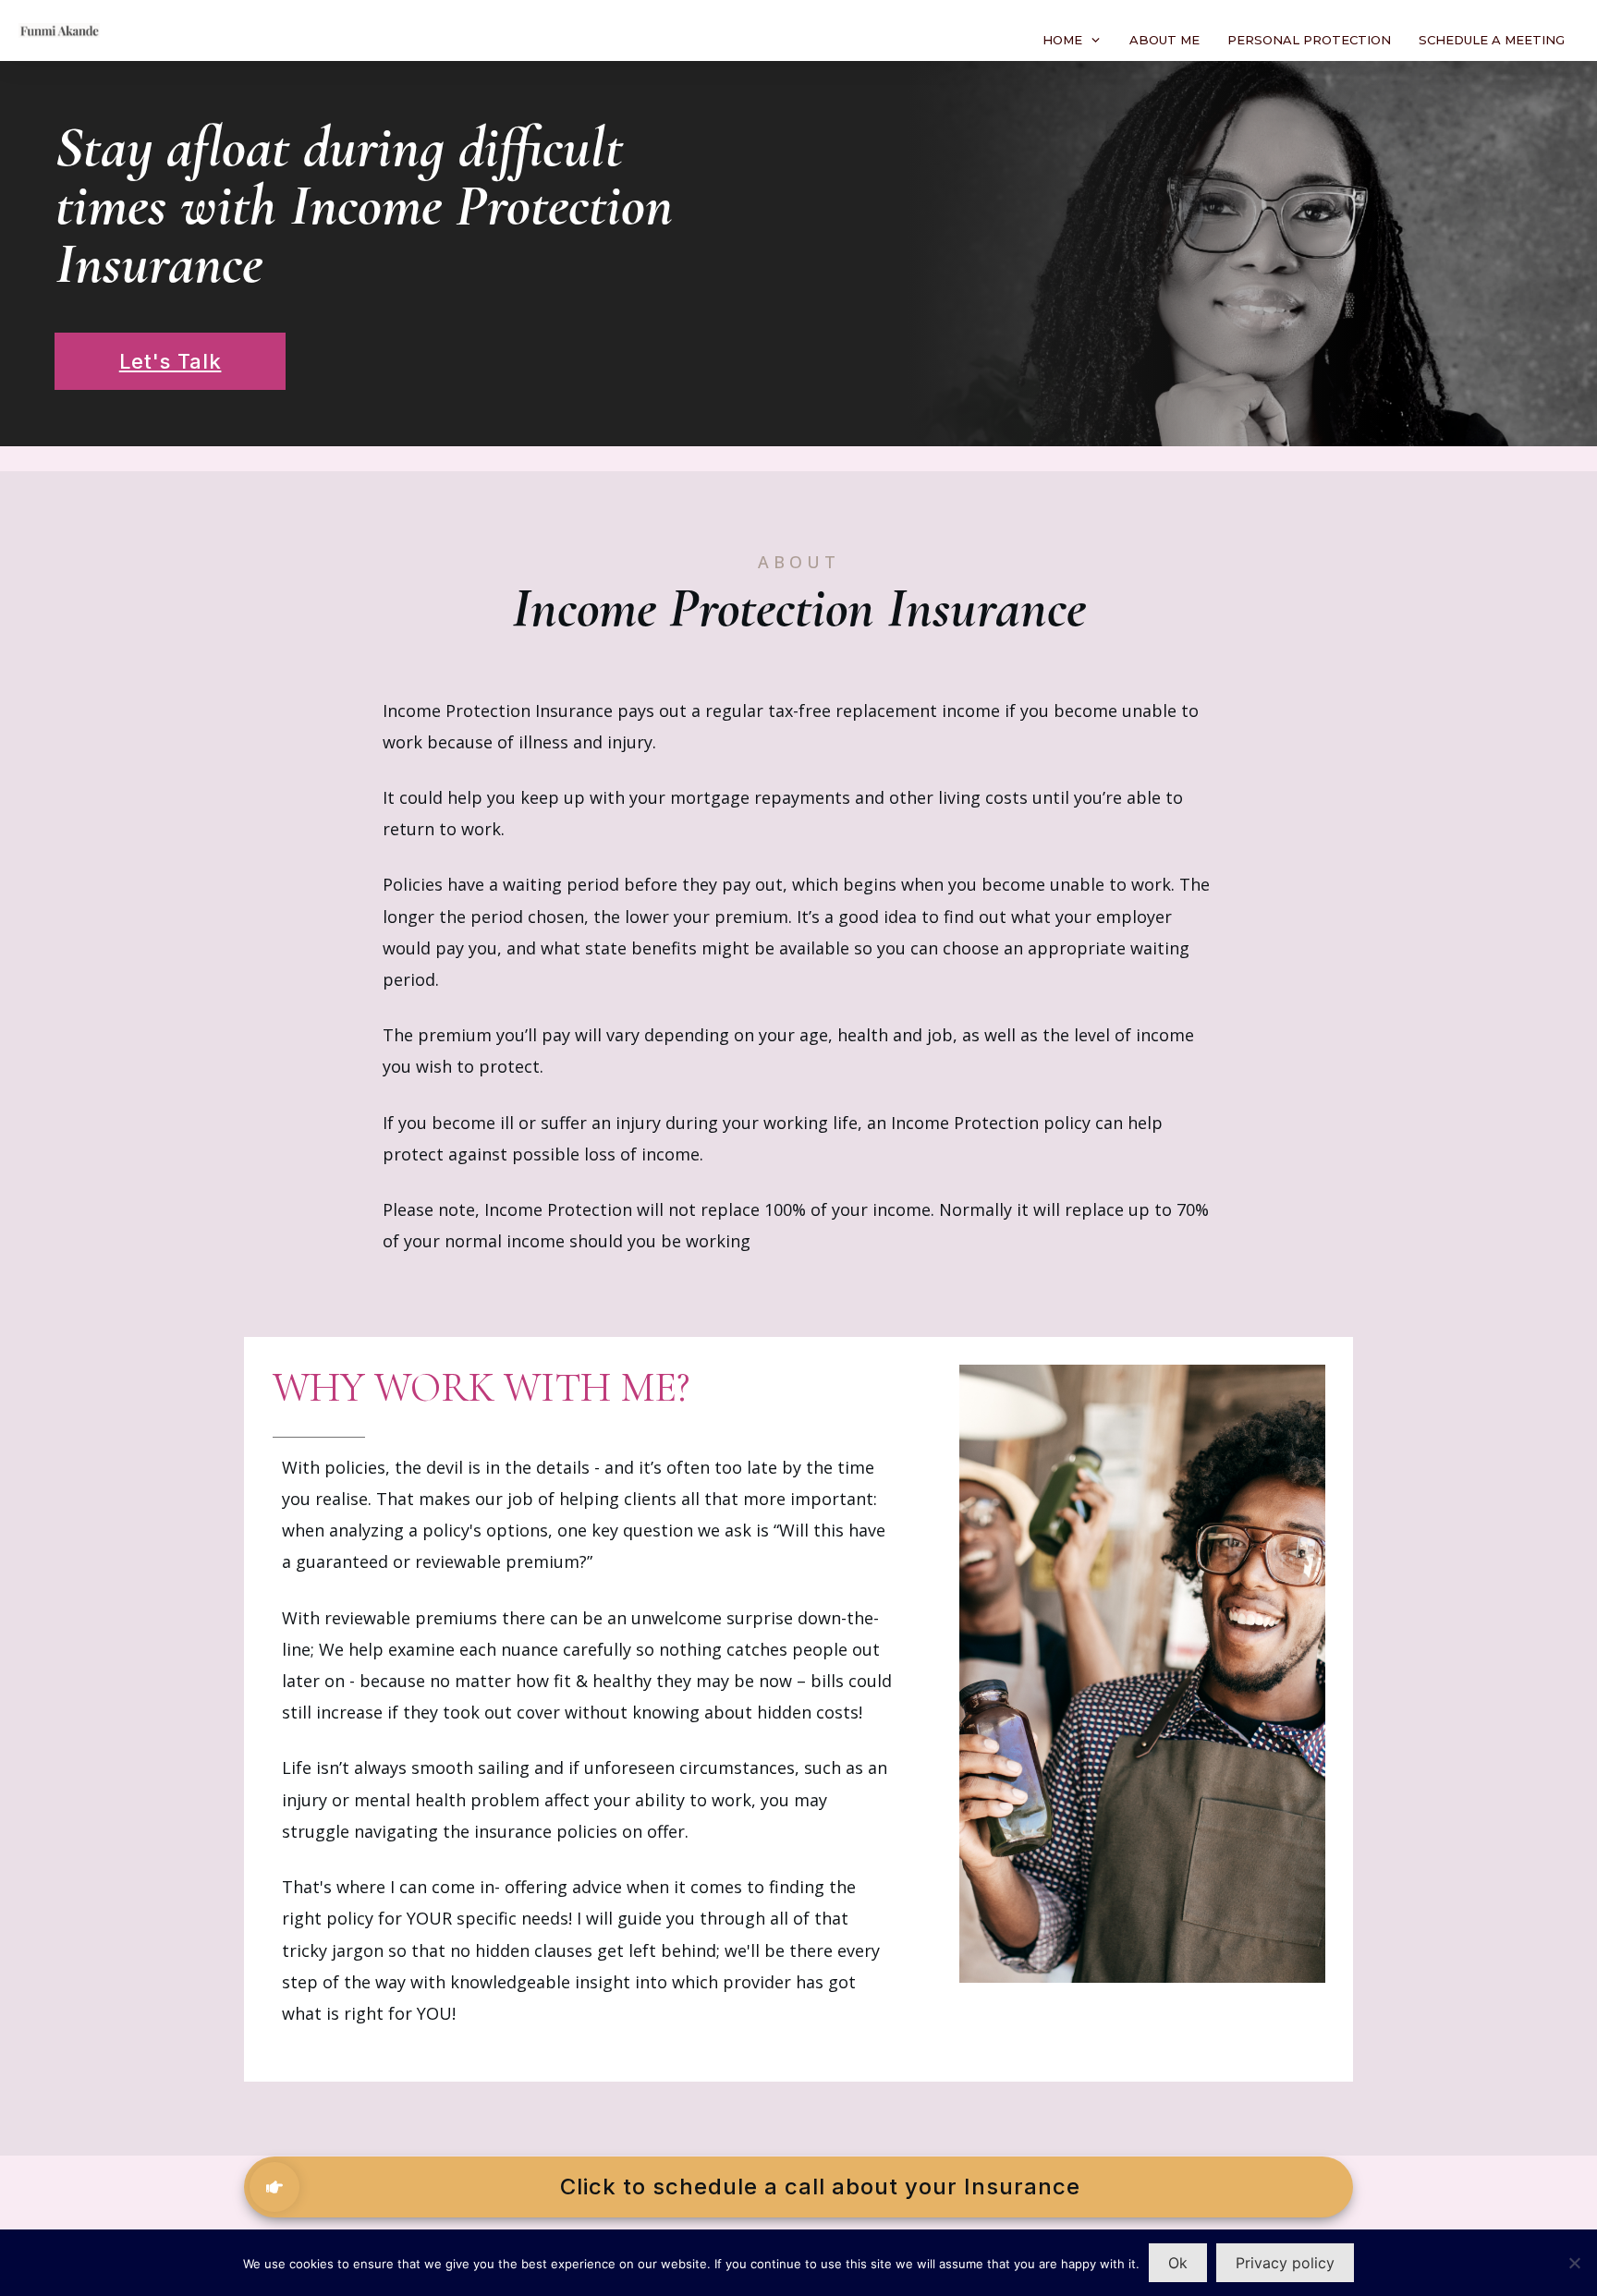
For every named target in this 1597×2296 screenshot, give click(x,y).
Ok (1178, 2263)
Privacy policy (1285, 2263)
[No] (1574, 2263)
